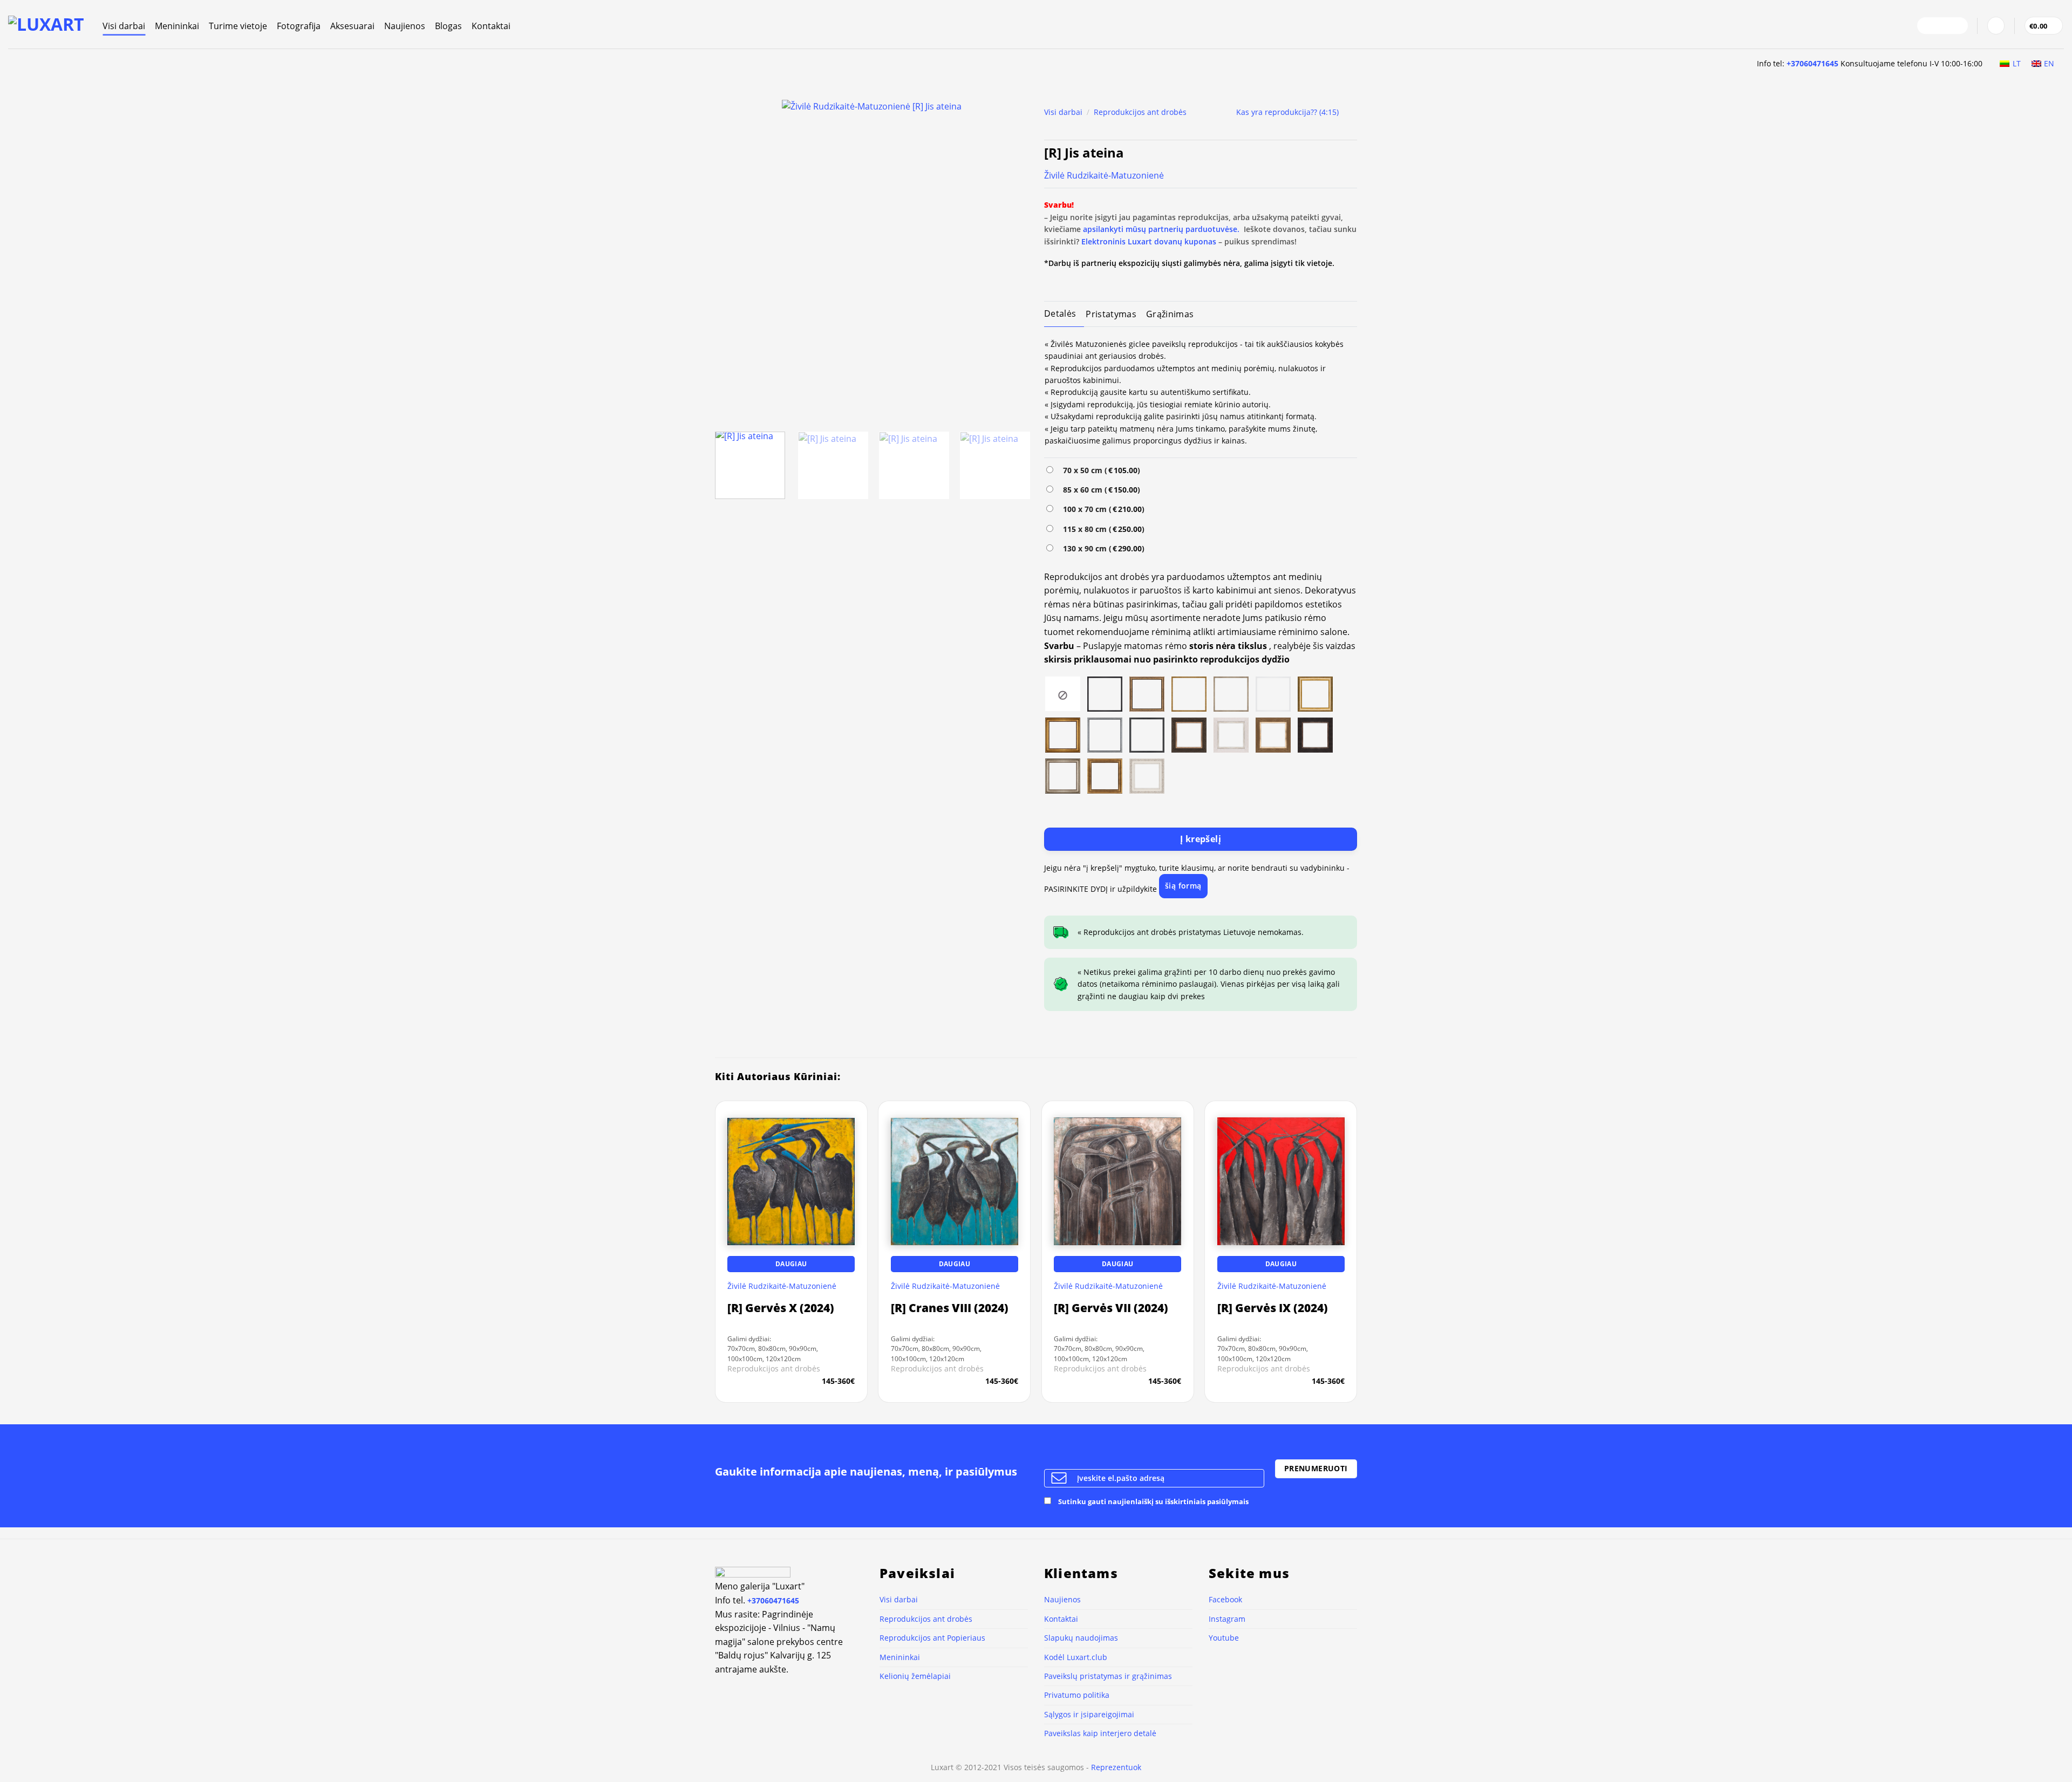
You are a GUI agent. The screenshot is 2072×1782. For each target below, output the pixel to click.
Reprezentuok (1116, 1767)
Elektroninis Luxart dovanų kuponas (1149, 241)
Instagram (1227, 1619)
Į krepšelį (1201, 839)
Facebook (1225, 1599)
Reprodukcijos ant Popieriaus (932, 1638)
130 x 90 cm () (1102, 548)
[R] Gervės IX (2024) (1273, 1308)
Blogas (448, 26)
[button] (1996, 26)
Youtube (1224, 1638)
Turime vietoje (238, 26)
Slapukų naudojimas (1081, 1638)
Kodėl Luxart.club (1076, 1657)
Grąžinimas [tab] (1170, 314)
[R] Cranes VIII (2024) (950, 1308)
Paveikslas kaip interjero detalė (1100, 1733)
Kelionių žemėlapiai (915, 1676)
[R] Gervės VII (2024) (1111, 1308)
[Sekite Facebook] (1928, 26)
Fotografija (299, 26)
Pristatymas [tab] (1111, 314)
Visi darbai (124, 26)
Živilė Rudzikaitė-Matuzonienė (1104, 175)
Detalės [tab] (1060, 313)
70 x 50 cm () (1099, 470)
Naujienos (405, 26)
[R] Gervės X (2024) (781, 1308)
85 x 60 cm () (1099, 490)
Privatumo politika (1077, 1695)
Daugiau (791, 1264)
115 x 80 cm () (1102, 529)
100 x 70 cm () (1102, 509)
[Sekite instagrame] (1942, 26)
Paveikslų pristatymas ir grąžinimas (1108, 1676)
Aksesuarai (352, 26)
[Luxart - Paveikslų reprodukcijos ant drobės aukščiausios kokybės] (47, 24)
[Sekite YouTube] (1957, 26)
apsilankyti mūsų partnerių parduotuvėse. (1161, 229)
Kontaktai (491, 26)
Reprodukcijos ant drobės (1140, 112)
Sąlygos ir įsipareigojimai (1089, 1714)
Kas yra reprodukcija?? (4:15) (1287, 112)
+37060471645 (1812, 63)
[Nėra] (1063, 693)
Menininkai (177, 26)
